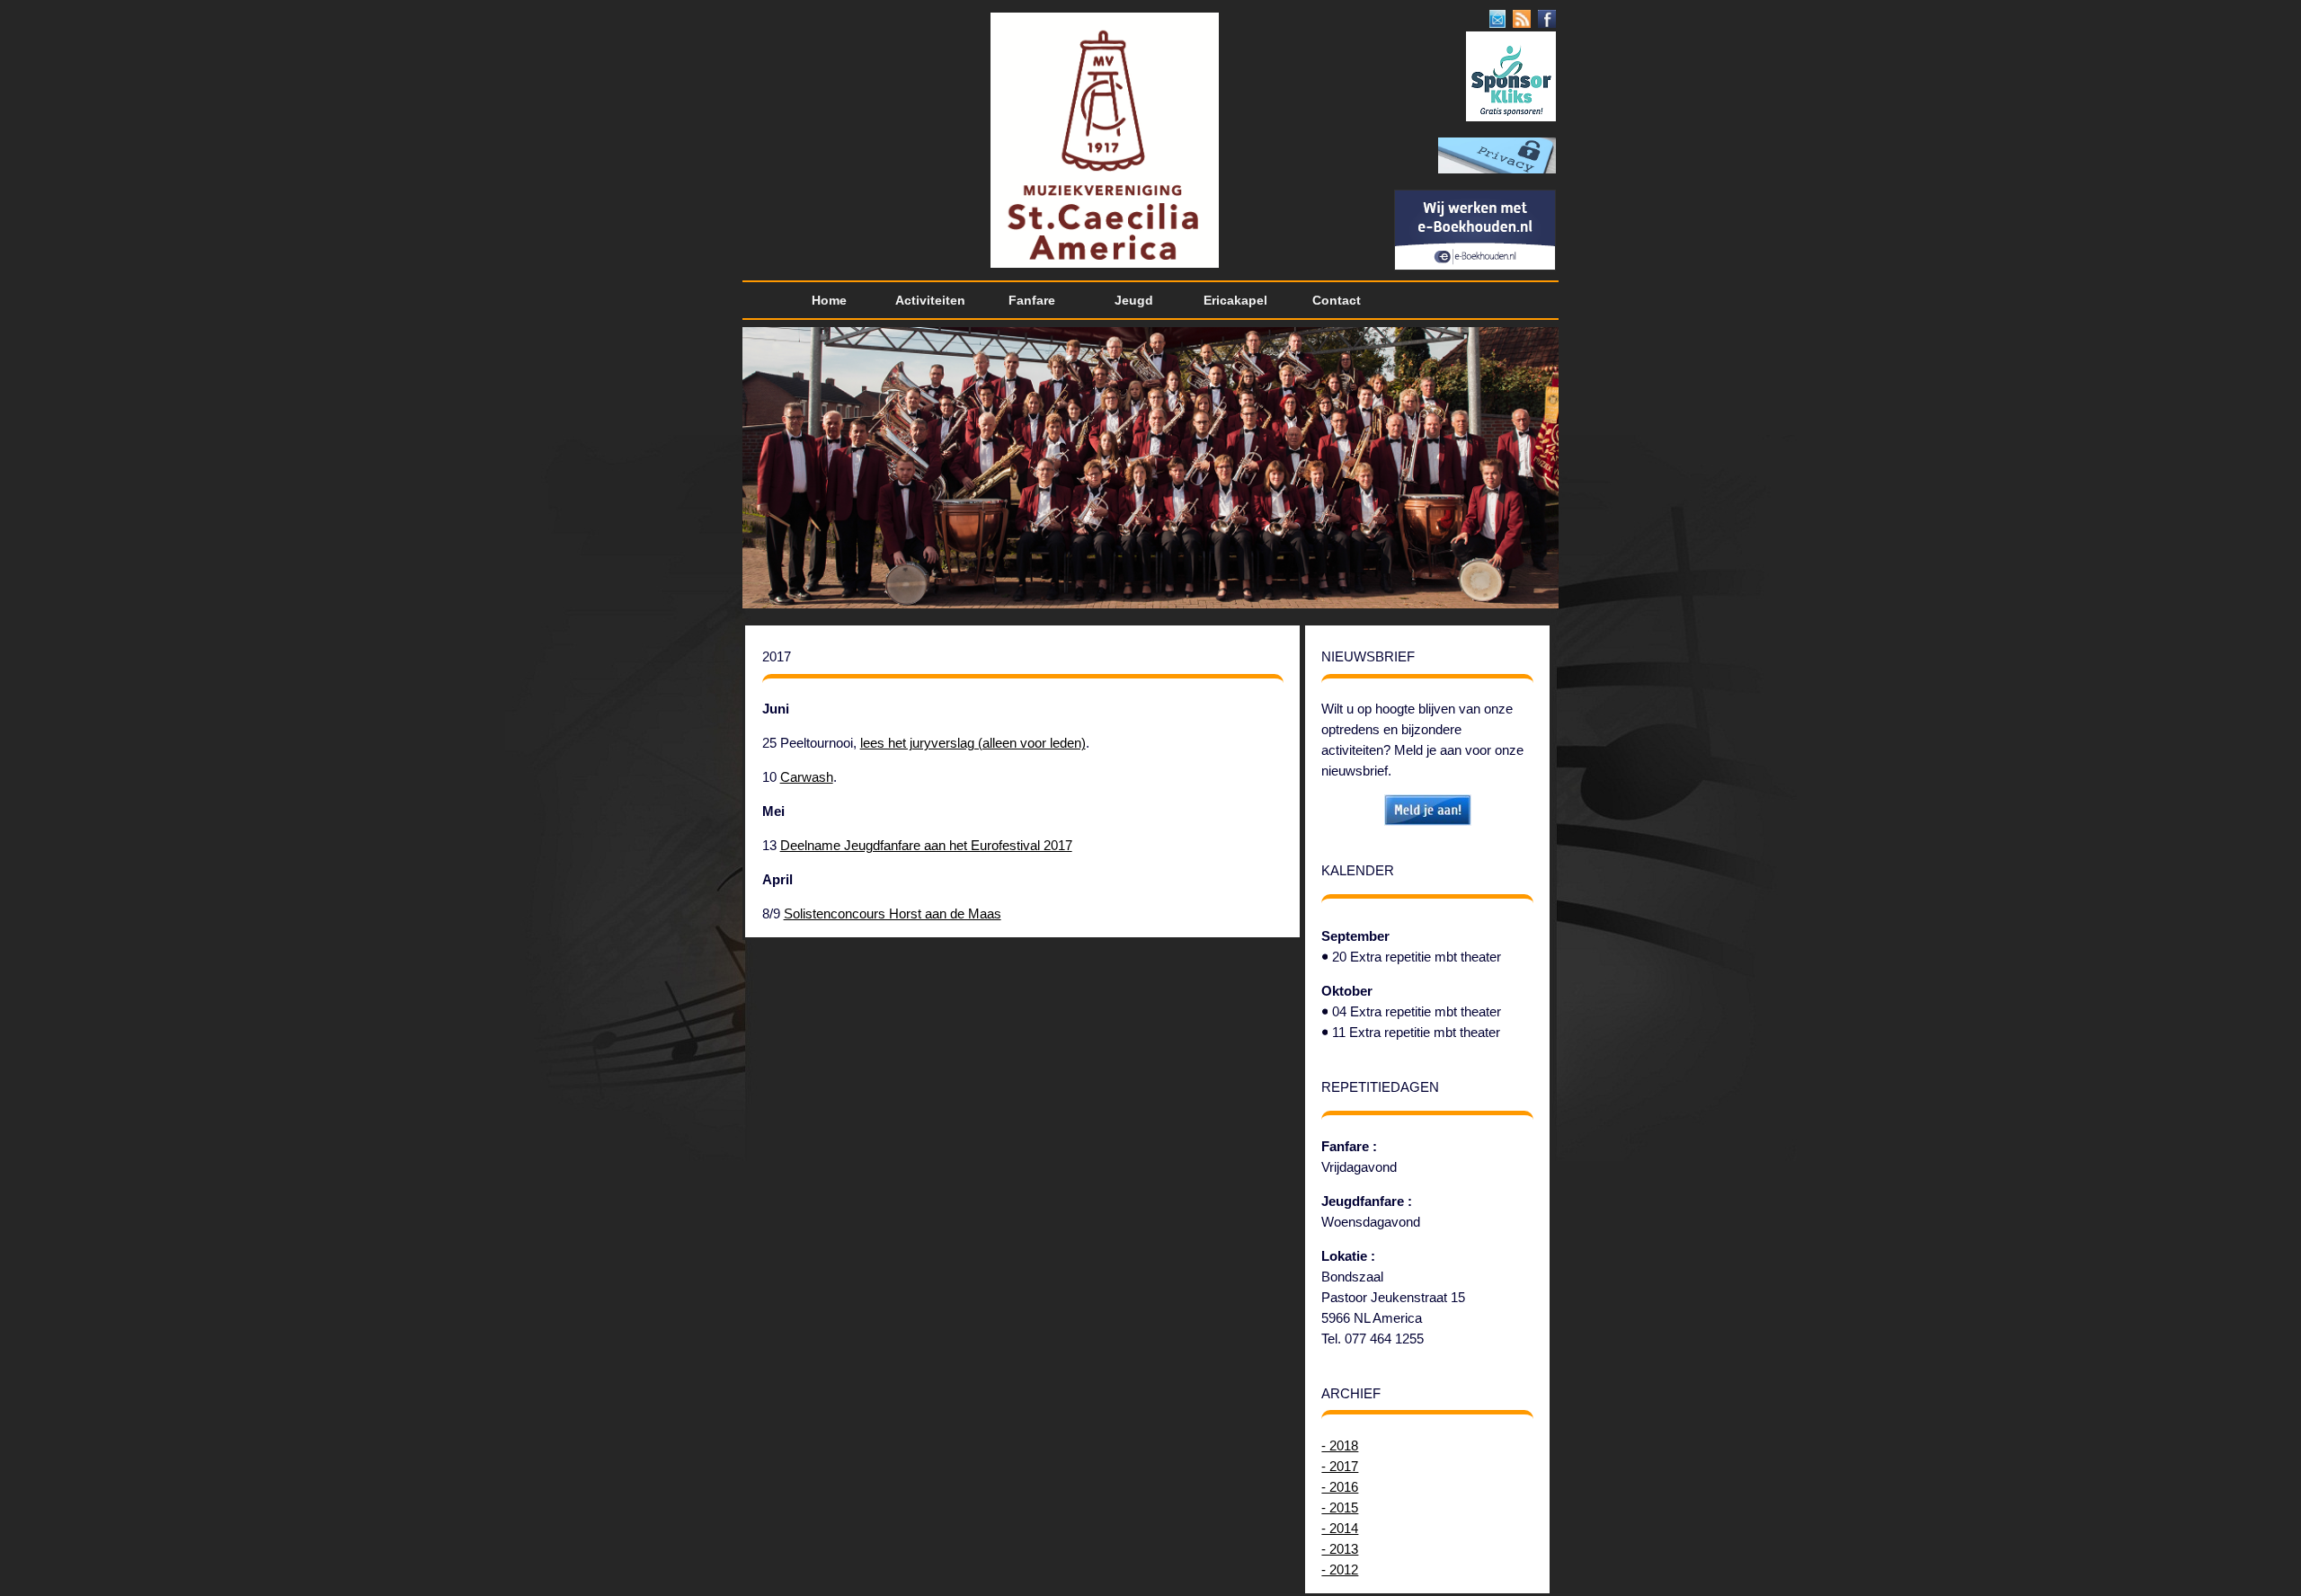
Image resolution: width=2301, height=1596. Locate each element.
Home (829, 300)
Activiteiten (930, 300)
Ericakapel (1235, 300)
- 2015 (1340, 1507)
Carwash (807, 777)
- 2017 (1340, 1466)
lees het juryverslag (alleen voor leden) (973, 743)
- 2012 (1340, 1569)
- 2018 (1340, 1445)
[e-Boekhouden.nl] (1475, 266)
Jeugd (1134, 300)
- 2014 (1340, 1528)
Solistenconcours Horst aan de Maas (893, 913)
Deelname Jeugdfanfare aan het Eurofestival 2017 (926, 845)
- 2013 (1340, 1549)
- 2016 (1340, 1487)
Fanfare (1032, 300)
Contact (1337, 300)
